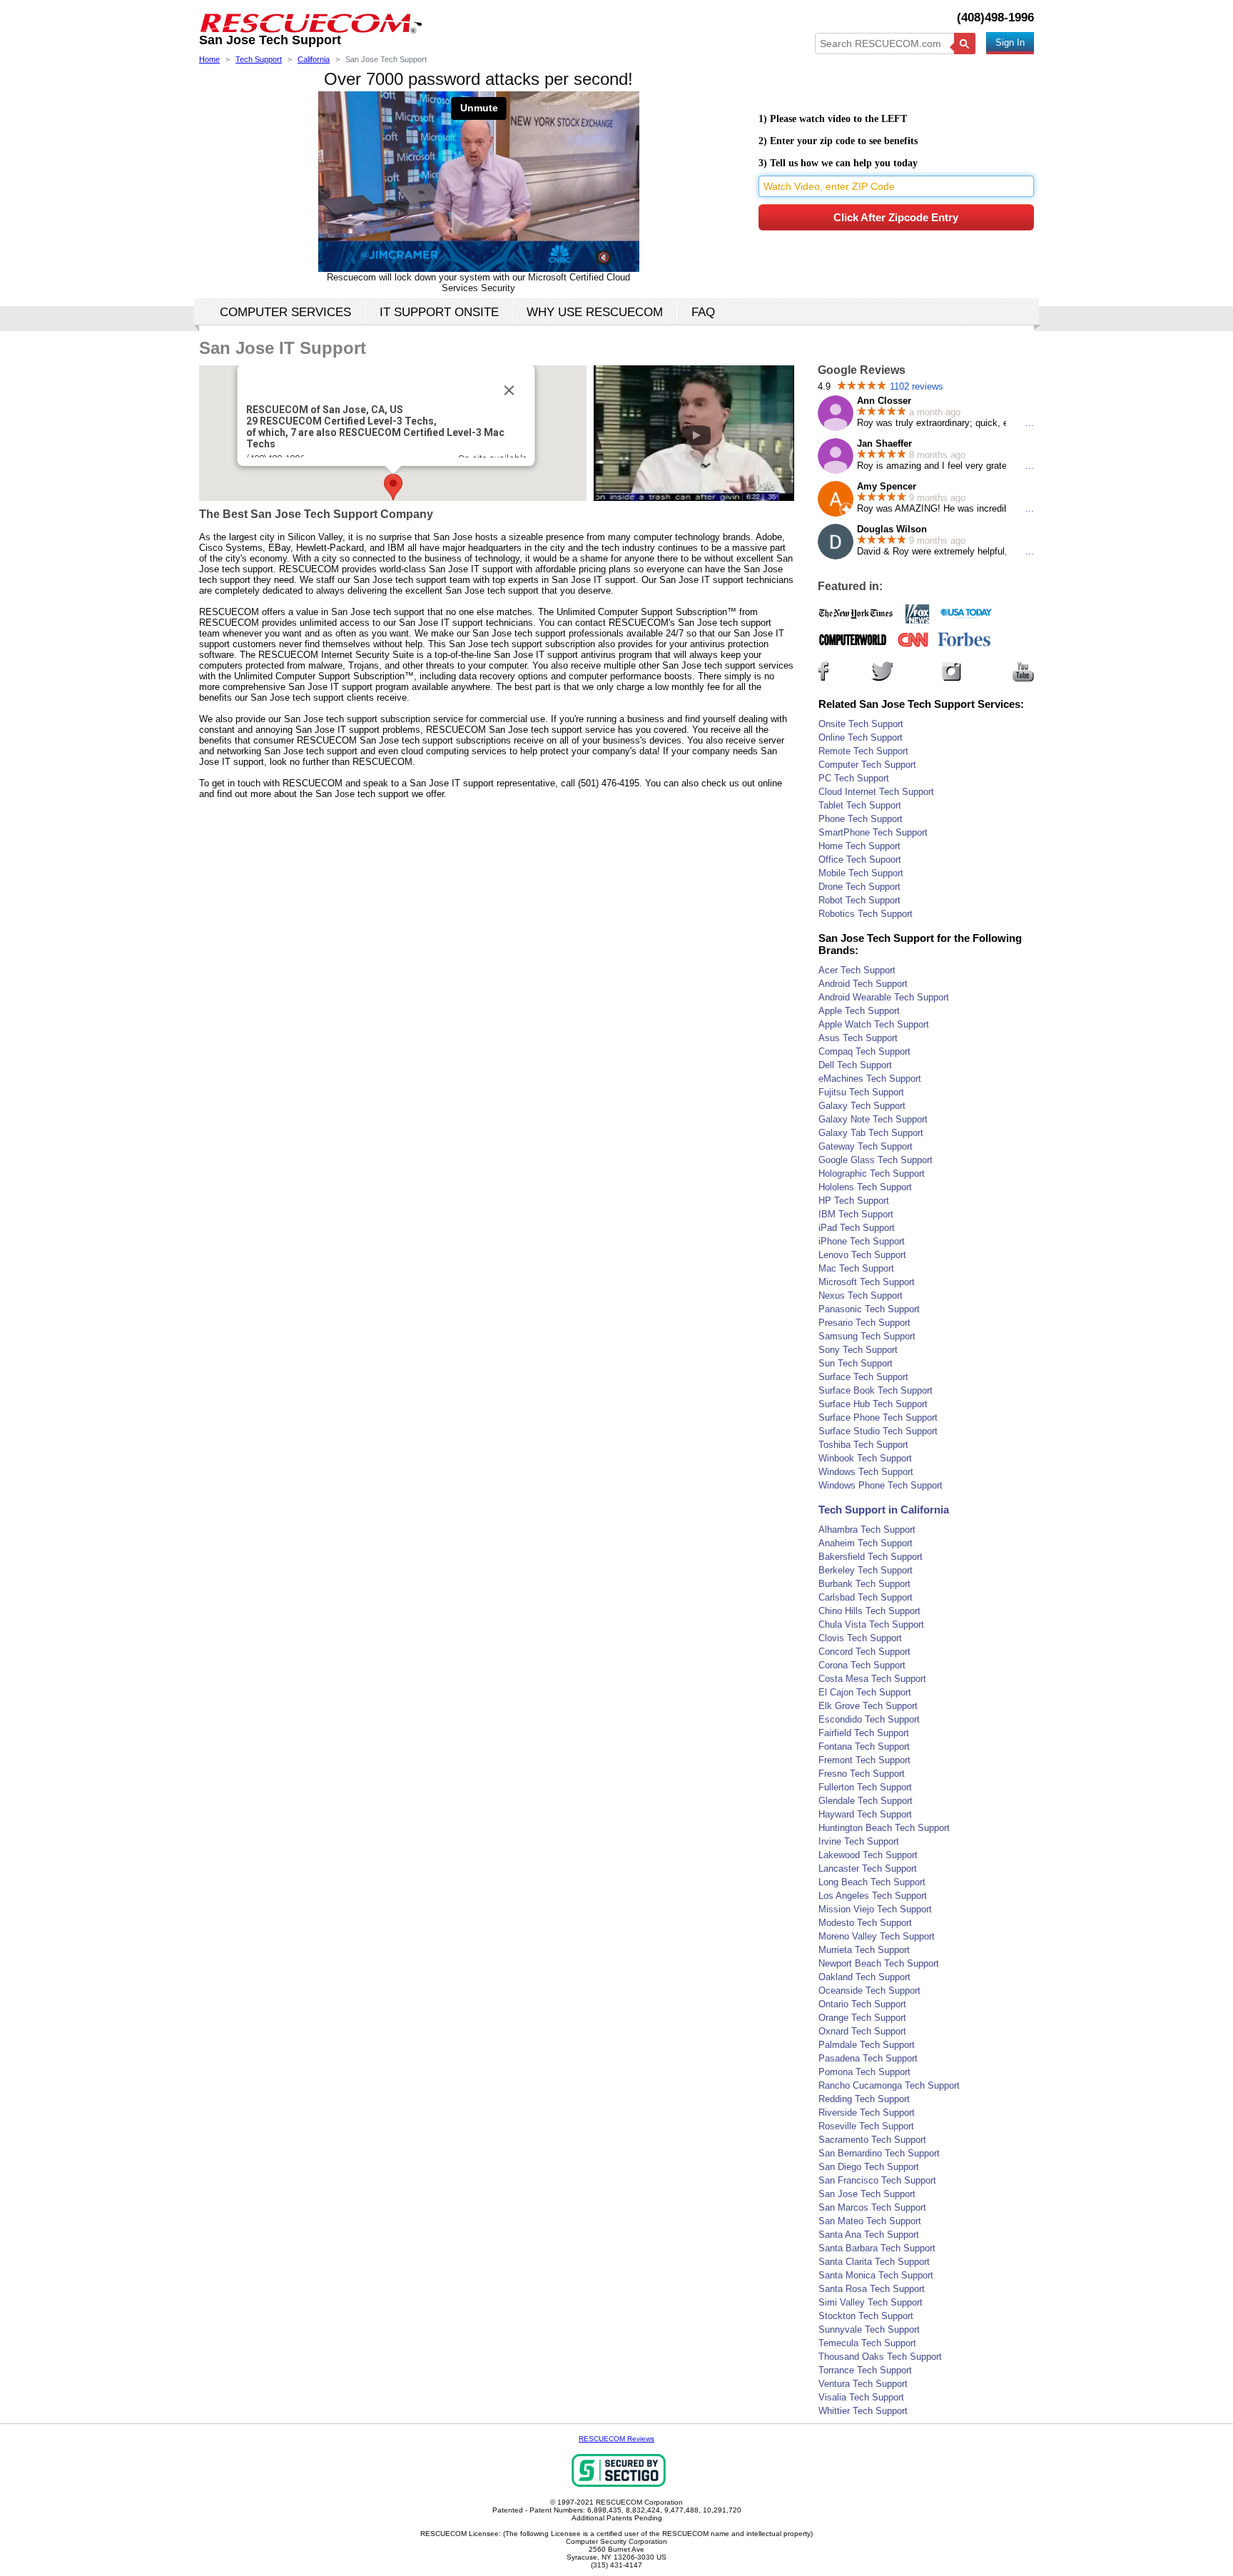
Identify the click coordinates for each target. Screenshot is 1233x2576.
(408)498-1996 (995, 17)
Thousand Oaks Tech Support (880, 2357)
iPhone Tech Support (862, 1241)
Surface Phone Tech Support (878, 1418)
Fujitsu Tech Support (861, 1092)
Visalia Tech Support (861, 2397)
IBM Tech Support (856, 1214)
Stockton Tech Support (866, 2316)
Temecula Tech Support (867, 2343)
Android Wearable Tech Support (884, 997)
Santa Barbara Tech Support (877, 2248)
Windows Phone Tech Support (881, 1485)
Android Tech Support (863, 984)
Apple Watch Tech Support (874, 1024)
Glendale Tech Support (866, 1801)
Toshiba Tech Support (863, 1445)
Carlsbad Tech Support (866, 1597)
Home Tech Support (859, 846)
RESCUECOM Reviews (616, 2439)
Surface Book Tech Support (876, 1390)
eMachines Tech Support (870, 1079)
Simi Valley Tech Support (871, 2302)
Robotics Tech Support (866, 914)
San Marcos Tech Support (872, 2207)
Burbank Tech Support (864, 1584)
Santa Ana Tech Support (869, 2235)
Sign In (1010, 42)
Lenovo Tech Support (862, 1255)
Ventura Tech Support (863, 2384)
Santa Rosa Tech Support (872, 2289)
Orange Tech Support (862, 2018)
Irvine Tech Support (859, 1841)
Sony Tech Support (858, 1350)
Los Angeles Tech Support (873, 1896)
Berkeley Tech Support (866, 1570)
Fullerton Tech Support (865, 1787)
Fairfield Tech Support (864, 1733)
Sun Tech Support (856, 1363)
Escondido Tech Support (869, 1719)
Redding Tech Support (864, 2099)
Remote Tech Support (863, 751)
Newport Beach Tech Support (879, 1963)
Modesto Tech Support (865, 1923)
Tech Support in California (884, 1510)
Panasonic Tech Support (869, 1309)
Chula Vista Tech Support (871, 1624)
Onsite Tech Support (861, 724)
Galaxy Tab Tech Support (871, 1133)
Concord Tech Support (864, 1652)
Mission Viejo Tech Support (875, 1909)
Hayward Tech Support (865, 1814)
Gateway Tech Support (866, 1146)
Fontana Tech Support (864, 1746)
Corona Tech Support (862, 1665)
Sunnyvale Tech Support (869, 2329)
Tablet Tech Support (860, 805)
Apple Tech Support (859, 1011)
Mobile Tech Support (861, 873)
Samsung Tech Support (867, 1336)
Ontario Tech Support (862, 2004)
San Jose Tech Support (867, 2194)
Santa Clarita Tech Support (874, 2262)
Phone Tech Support (861, 819)
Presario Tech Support (864, 1323)
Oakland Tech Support (864, 1977)
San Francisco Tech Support (877, 2180)
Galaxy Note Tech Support (873, 1119)
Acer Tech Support (857, 970)
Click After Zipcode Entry (896, 217)
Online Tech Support (861, 737)
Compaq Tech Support (864, 1051)
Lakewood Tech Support (868, 1855)
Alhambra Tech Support (867, 1530)
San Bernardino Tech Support (879, 2153)
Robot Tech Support (859, 900)
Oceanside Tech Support (869, 1991)
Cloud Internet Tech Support (876, 792)
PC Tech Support (854, 778)
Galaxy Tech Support (862, 1106)
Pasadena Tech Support (868, 2058)
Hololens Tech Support (865, 1187)
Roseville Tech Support (866, 2126)
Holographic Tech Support (872, 1173)
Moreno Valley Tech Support (877, 1936)
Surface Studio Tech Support (878, 1431)
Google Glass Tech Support (876, 1160)
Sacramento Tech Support (872, 2140)
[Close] (509, 390)
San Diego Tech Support (869, 2167)
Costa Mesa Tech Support (872, 1679)
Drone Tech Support (859, 887)
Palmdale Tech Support (867, 2045)
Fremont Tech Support (864, 1760)
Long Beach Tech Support (872, 1882)
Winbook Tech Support (865, 1458)
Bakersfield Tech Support (871, 1557)
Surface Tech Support (863, 1377)
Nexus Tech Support (861, 1295)
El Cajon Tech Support (865, 1692)
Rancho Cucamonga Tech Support (889, 2085)
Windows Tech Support (866, 1472)
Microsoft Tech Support (867, 1282)
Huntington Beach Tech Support (884, 1828)
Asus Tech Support (858, 1038)
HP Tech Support (854, 1201)
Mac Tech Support (856, 1268)
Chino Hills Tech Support (869, 1611)
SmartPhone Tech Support (873, 832)
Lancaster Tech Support (868, 1868)
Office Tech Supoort (860, 859)
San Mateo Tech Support (870, 2221)
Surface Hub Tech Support (873, 1404)
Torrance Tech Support (865, 2370)
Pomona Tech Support (864, 2072)
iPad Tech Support (857, 1228)
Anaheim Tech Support (866, 1543)
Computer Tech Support (867, 765)
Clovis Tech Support (860, 1638)
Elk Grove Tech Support (868, 1706)
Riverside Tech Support (867, 2113)
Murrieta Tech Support (864, 1950)
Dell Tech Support (855, 1065)
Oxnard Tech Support (862, 2031)
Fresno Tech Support (862, 1774)
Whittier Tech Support (863, 2411)
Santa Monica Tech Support (876, 2275)
